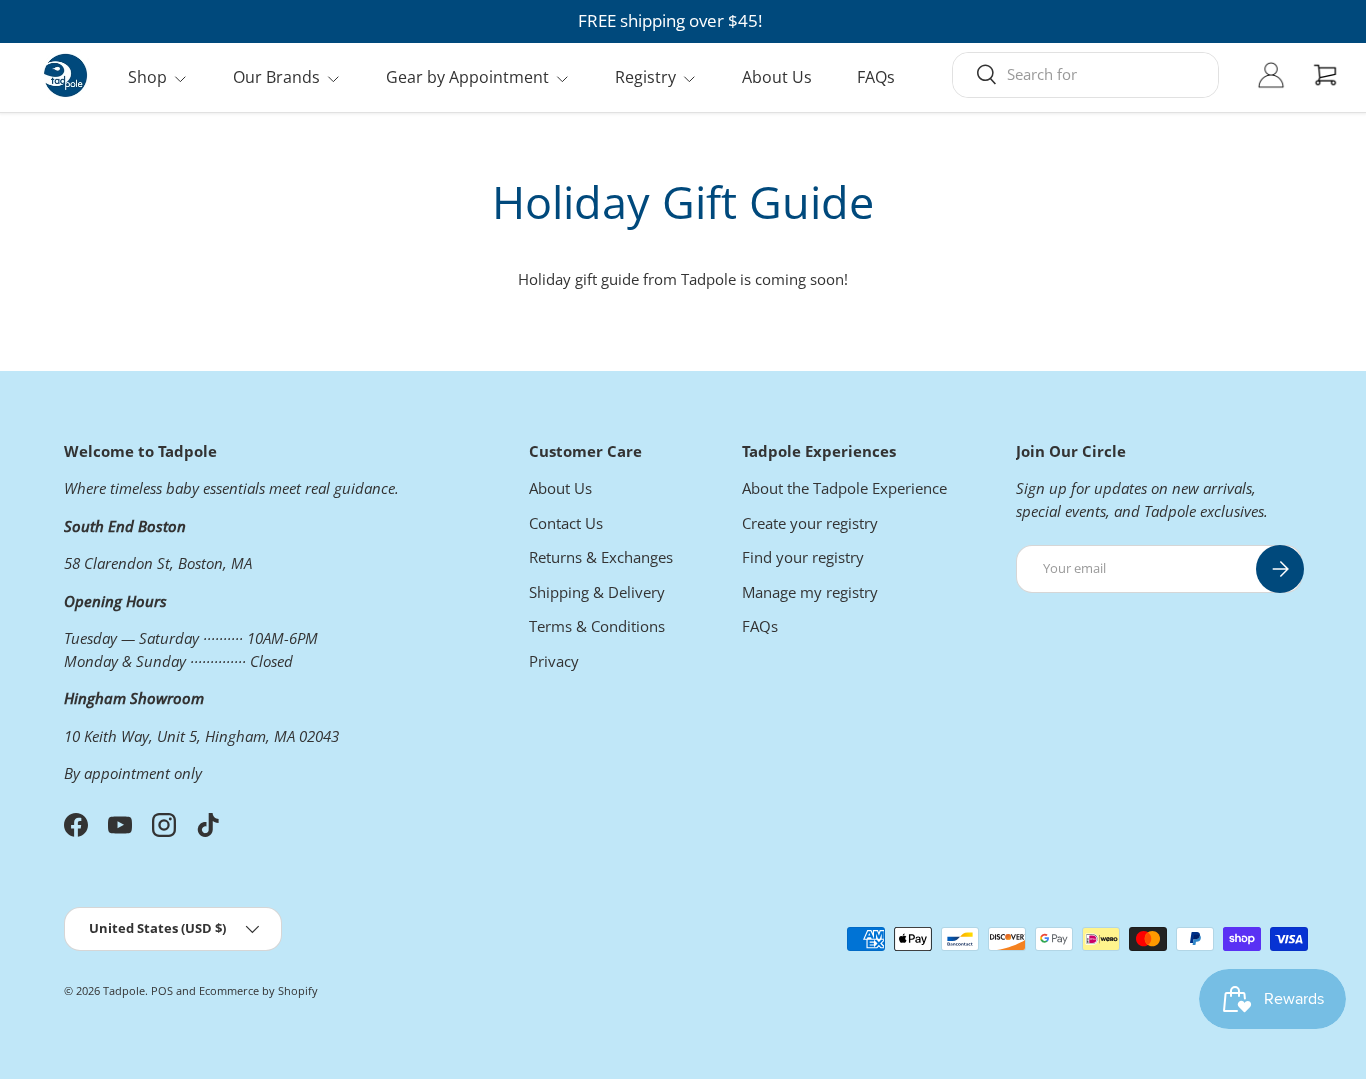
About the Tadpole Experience (844, 488)
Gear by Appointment (467, 77)
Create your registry (810, 523)
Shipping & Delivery (597, 592)
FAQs (876, 77)
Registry (645, 77)
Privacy (554, 661)
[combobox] (1085, 74)
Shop (147, 77)
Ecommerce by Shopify (258, 990)
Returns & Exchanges (601, 557)
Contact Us (566, 523)
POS (162, 990)
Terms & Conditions (597, 626)
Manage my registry (810, 592)
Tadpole (124, 990)
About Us (777, 77)
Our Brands (276, 77)
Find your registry (803, 557)
